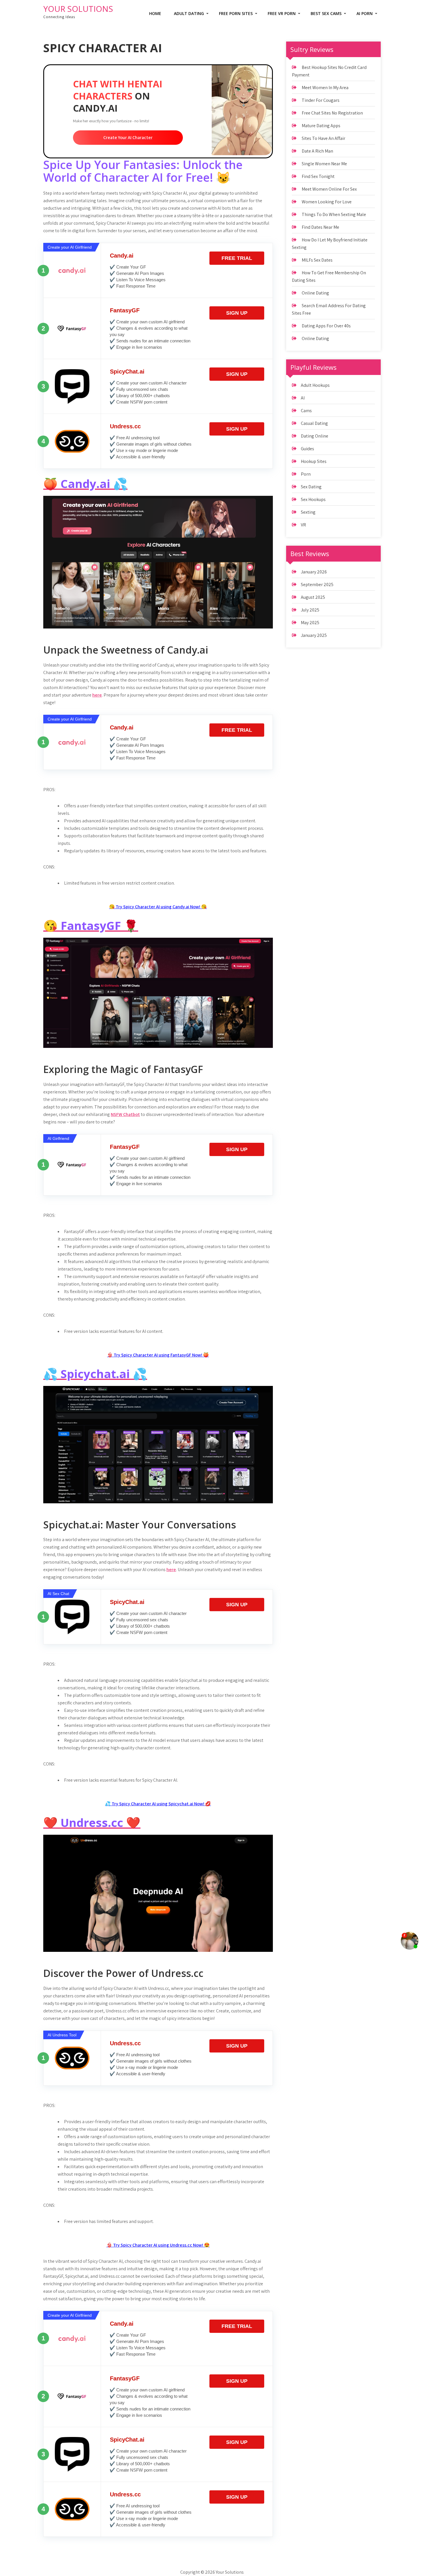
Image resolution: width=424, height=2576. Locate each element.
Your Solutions (78, 9)
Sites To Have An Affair (323, 138)
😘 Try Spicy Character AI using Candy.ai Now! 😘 (158, 907)
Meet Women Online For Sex (329, 189)
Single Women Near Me (324, 164)
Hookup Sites (314, 461)
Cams (306, 411)
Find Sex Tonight (318, 176)
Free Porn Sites (236, 13)
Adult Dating (189, 13)
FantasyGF (125, 310)
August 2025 (313, 597)
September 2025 (317, 585)
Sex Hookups (313, 499)
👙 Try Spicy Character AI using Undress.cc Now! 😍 (158, 2245)
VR (303, 525)
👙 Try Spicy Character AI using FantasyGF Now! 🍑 (158, 1355)
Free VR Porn (282, 13)
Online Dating (315, 293)
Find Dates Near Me (320, 227)
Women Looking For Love (327, 202)
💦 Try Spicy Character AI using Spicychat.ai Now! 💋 (158, 1804)
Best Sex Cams (326, 13)
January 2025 (314, 635)
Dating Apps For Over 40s (326, 326)
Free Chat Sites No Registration (332, 113)
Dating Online (315, 436)
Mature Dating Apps (321, 126)
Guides (307, 449)
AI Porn (365, 13)
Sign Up (237, 313)
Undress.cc (125, 426)
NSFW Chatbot (125, 1114)
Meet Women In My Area (325, 88)
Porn (306, 474)
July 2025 (310, 610)
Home (155, 13)
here (97, 695)
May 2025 (310, 623)
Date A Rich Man (317, 151)
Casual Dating (314, 423)
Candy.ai (122, 256)
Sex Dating (311, 487)
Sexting (308, 512)
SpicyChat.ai (127, 372)
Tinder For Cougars (321, 100)
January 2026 (314, 572)
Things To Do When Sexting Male (334, 214)
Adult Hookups (315, 385)
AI (303, 398)
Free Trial (237, 258)
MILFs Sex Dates (317, 260)
